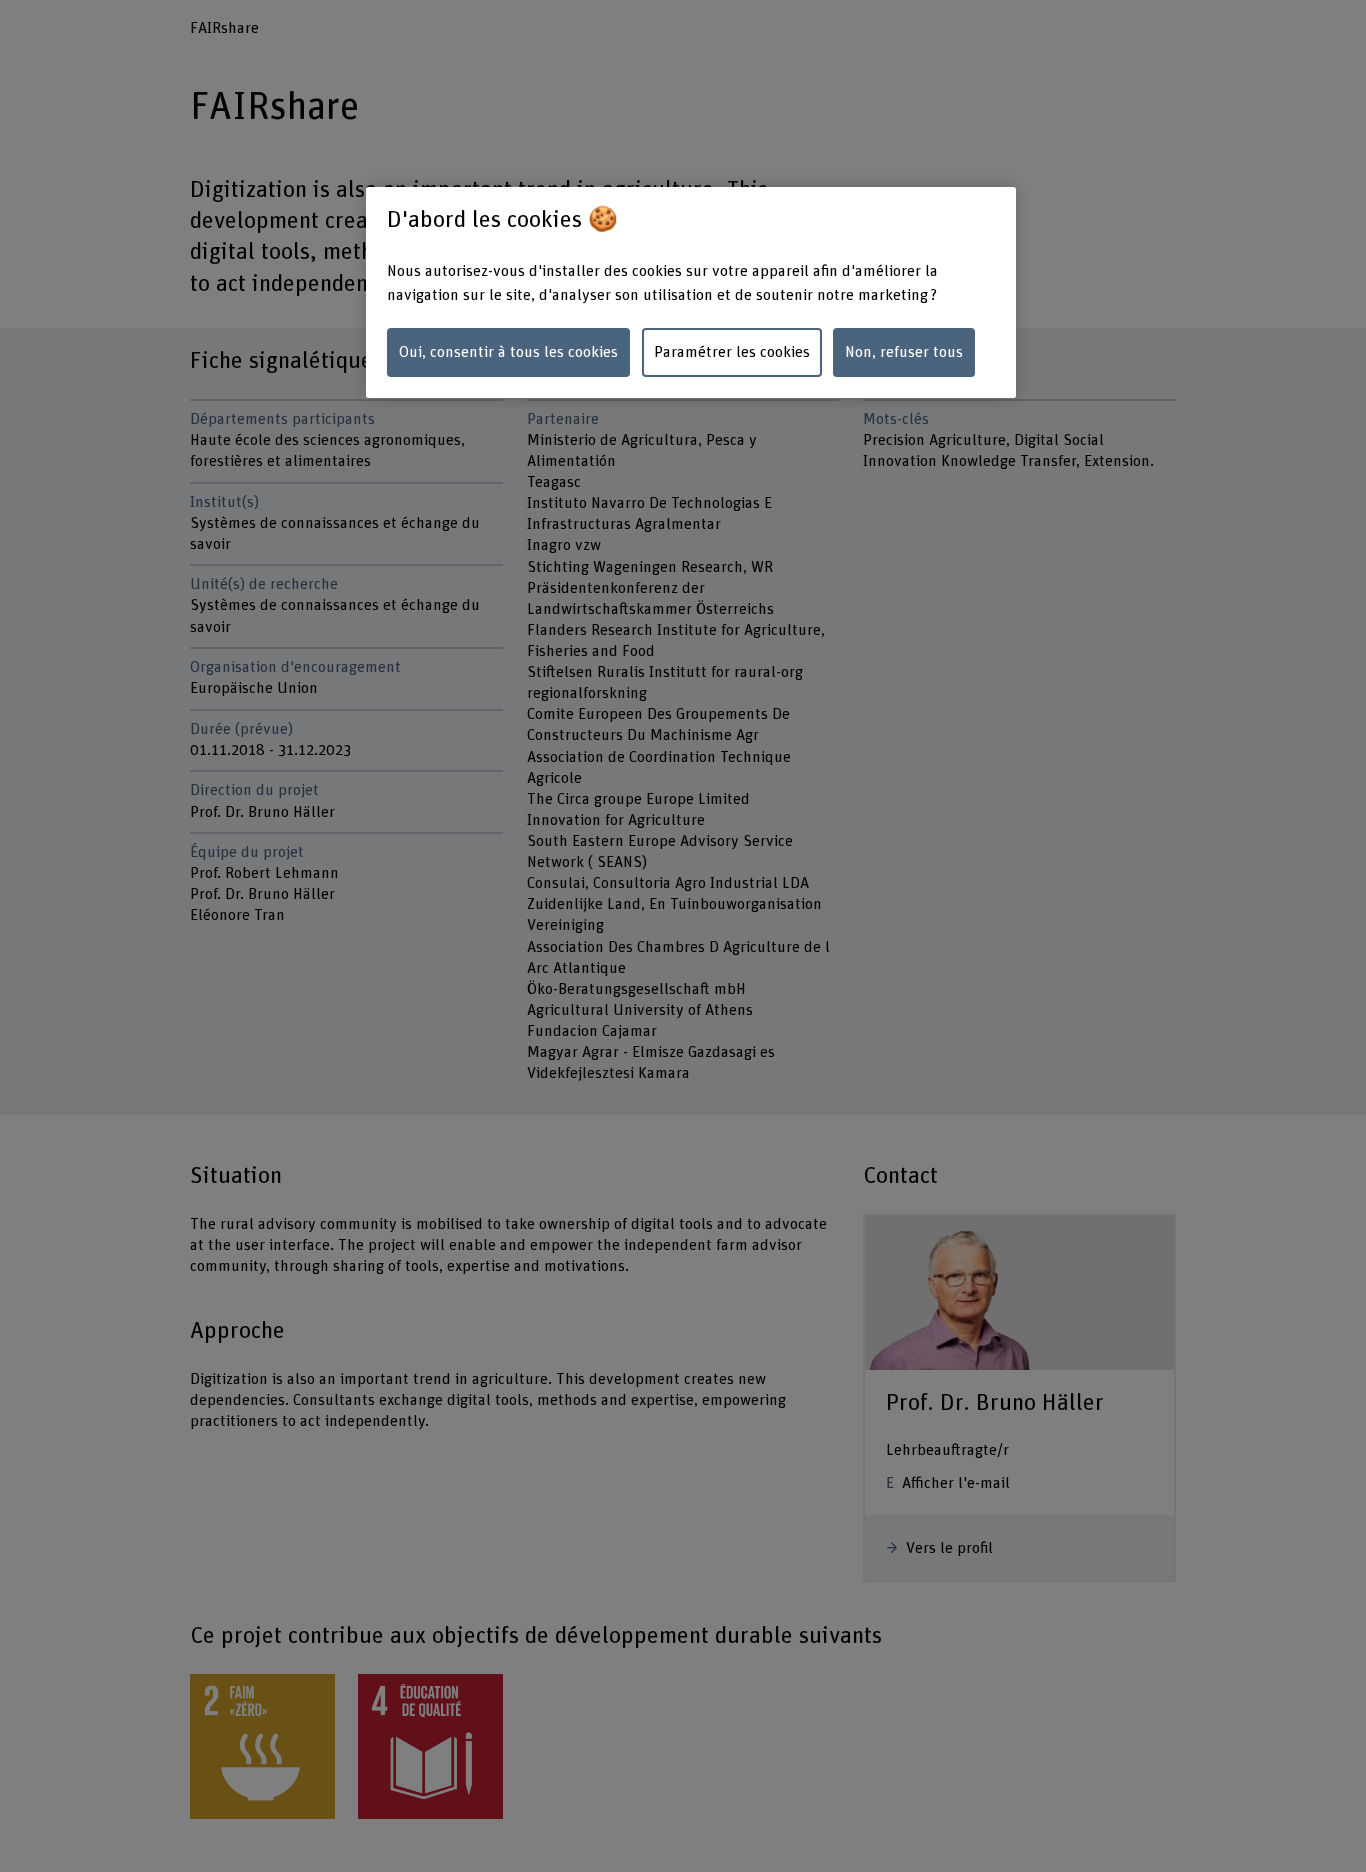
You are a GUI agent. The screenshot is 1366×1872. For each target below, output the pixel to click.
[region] (691, 292)
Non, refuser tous (904, 352)
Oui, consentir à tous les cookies (508, 352)
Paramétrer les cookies (732, 352)
